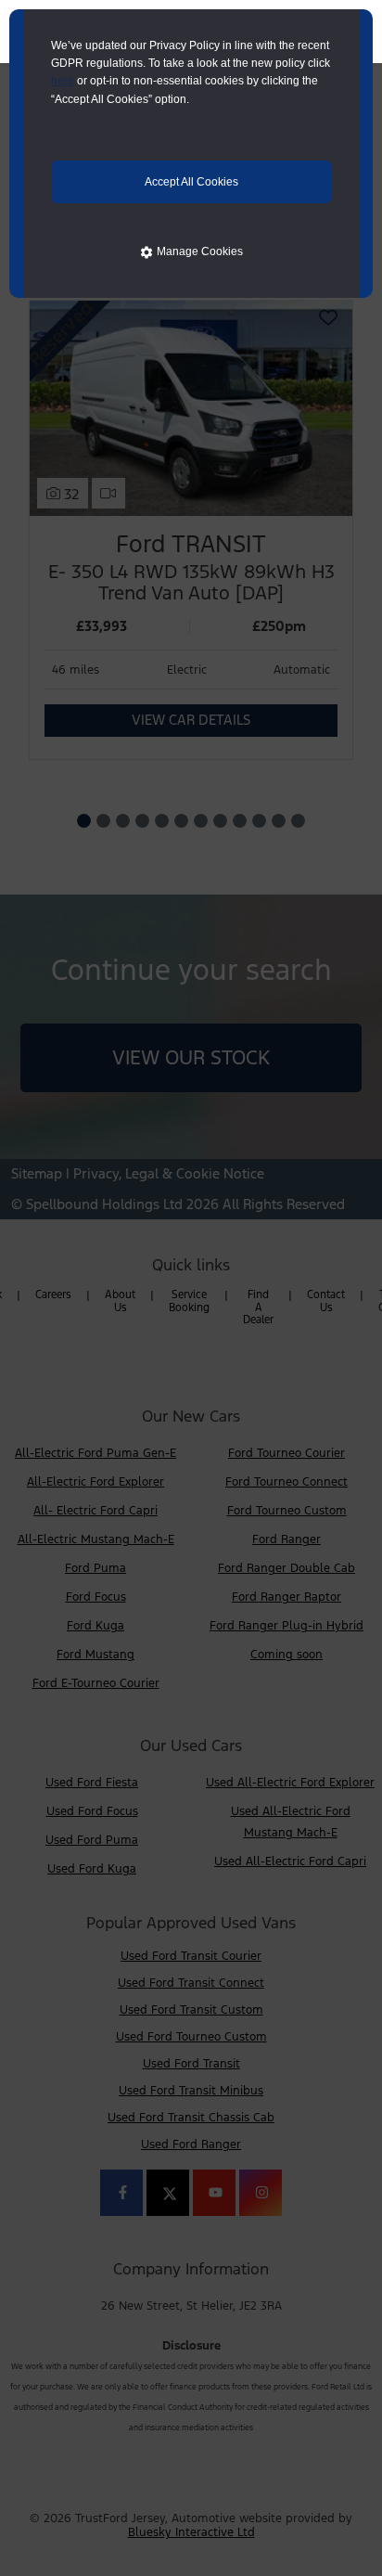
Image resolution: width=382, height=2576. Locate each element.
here (63, 81)
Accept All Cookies (191, 182)
